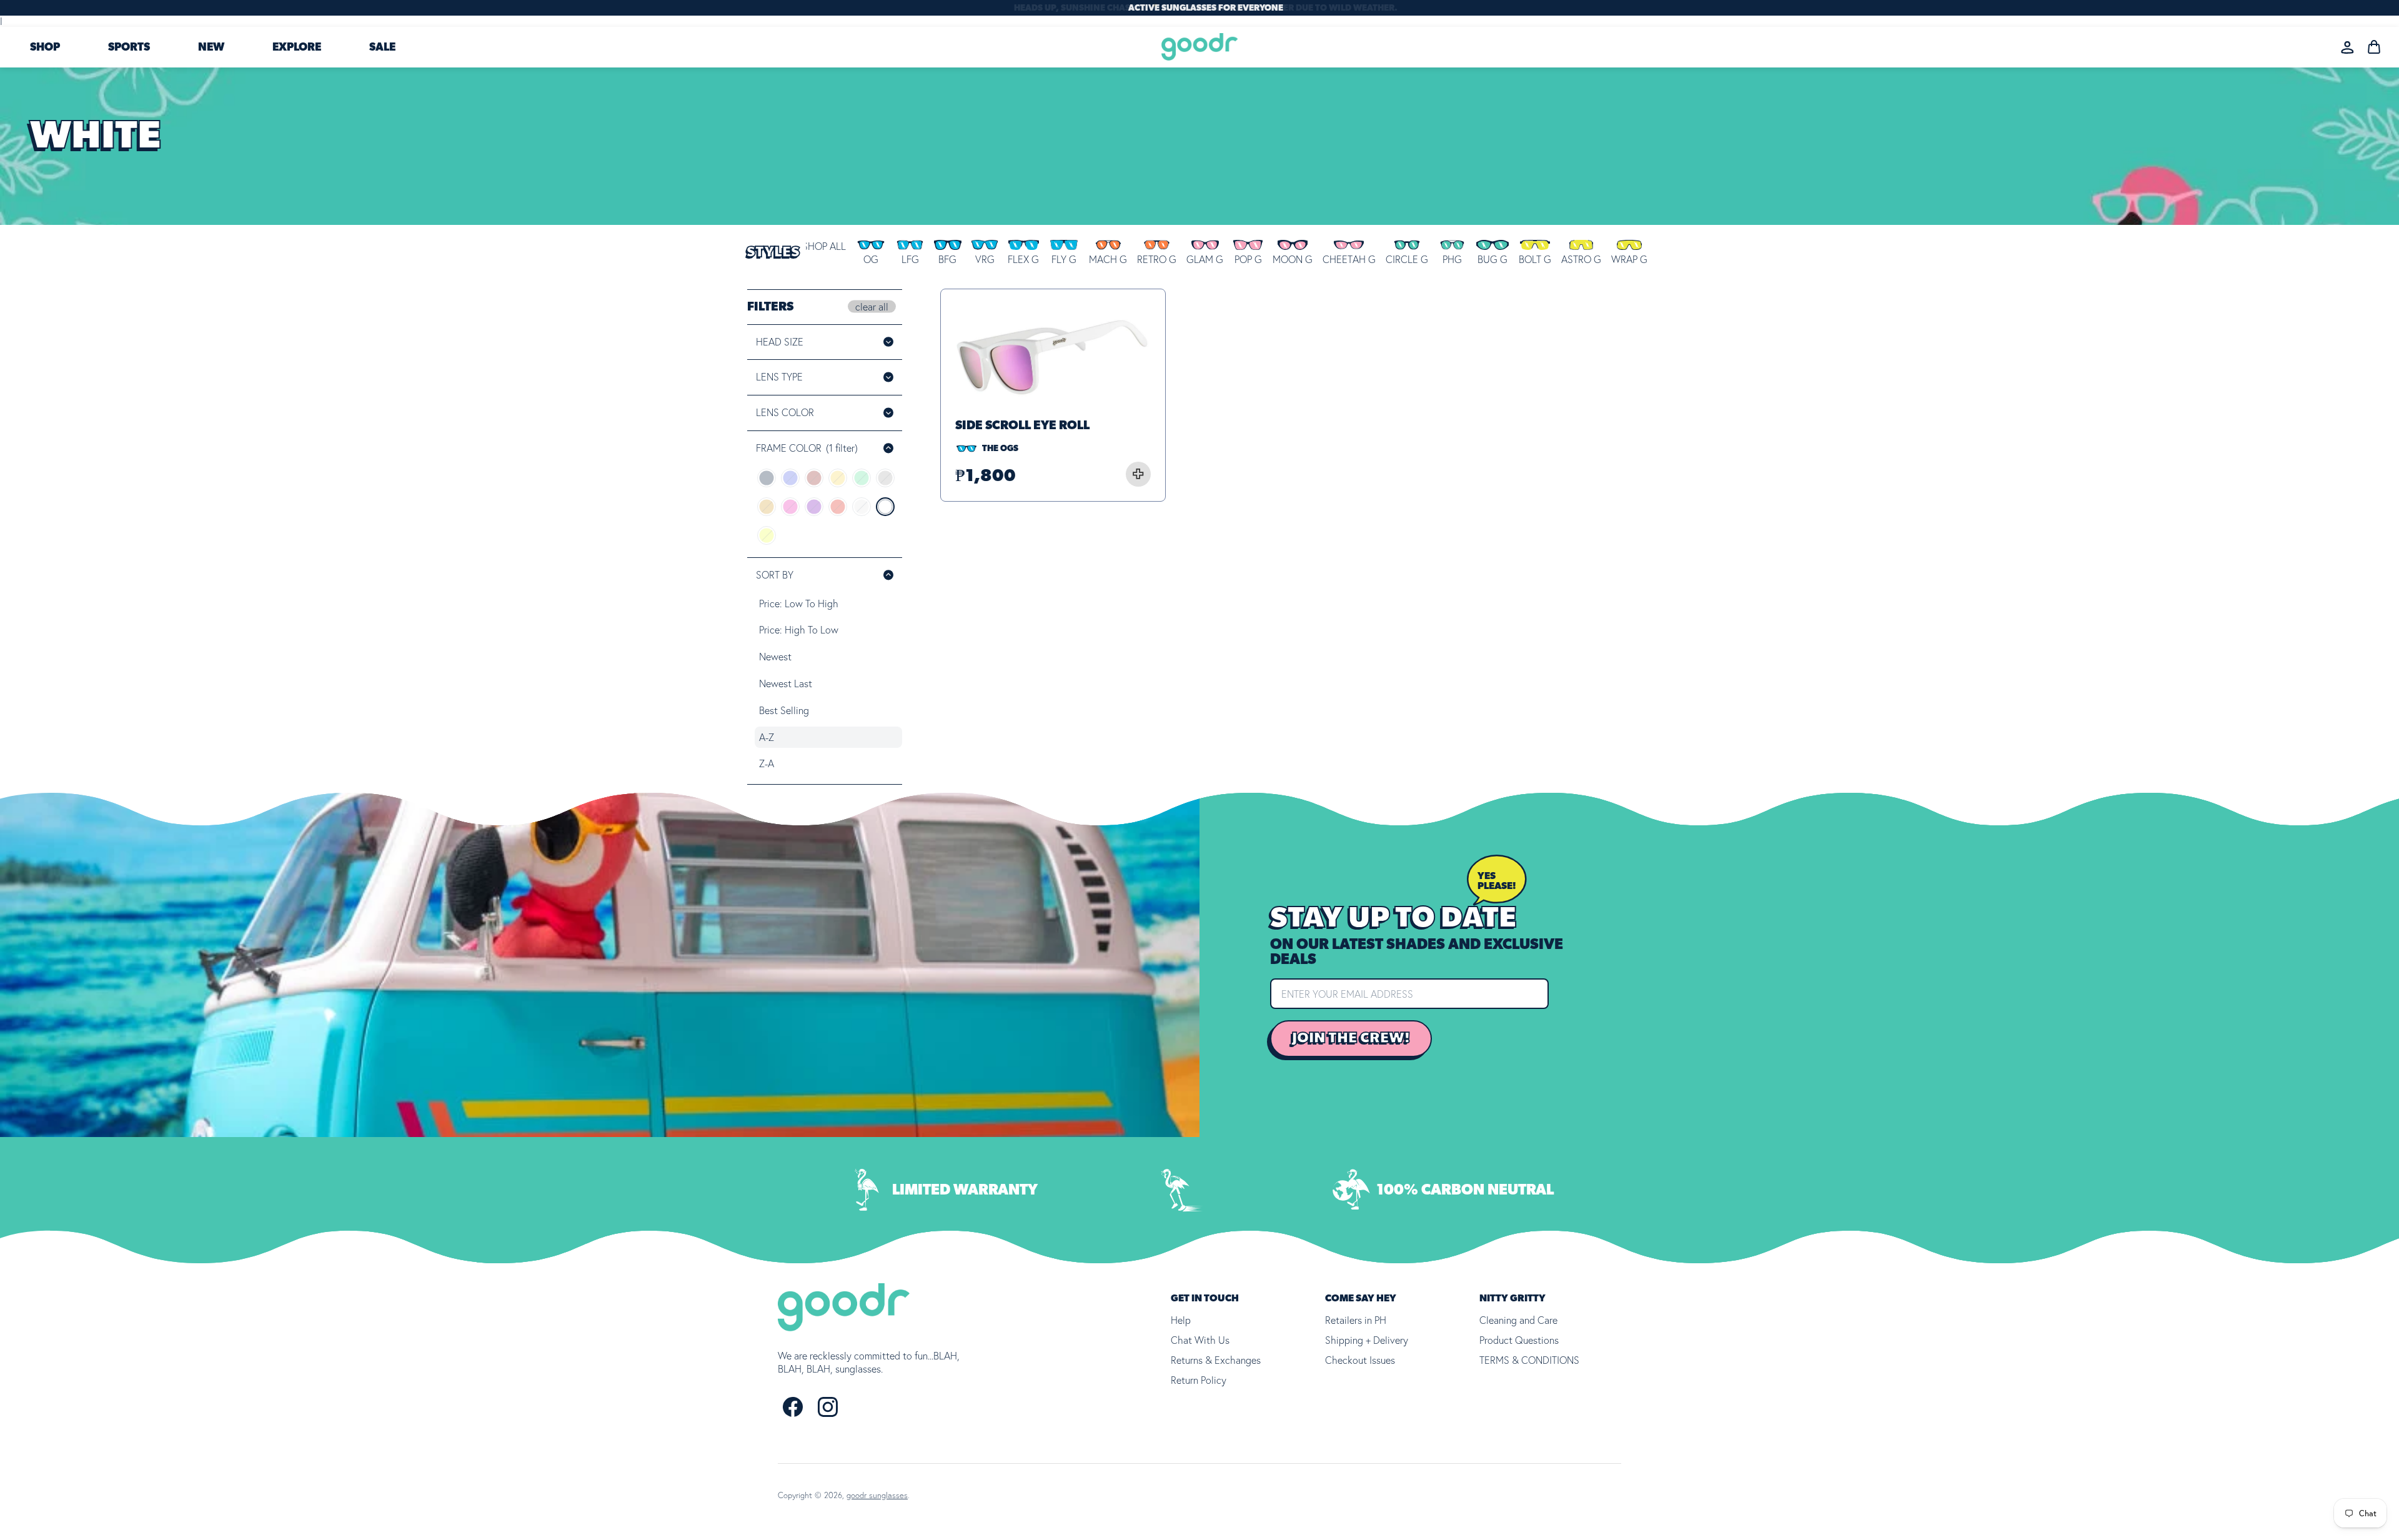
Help (1181, 1320)
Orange (767, 507)
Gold (838, 478)
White (885, 507)
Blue (790, 478)
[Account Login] (2347, 47)
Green (862, 478)
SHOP (45, 47)
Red (838, 507)
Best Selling (784, 710)
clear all (872, 306)
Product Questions (1519, 1340)
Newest (775, 657)
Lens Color (802, 412)
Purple (814, 507)
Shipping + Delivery (1367, 1340)
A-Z (767, 737)
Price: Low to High (799, 604)
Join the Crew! (1351, 1038)
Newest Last (786, 683)
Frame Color (807, 448)
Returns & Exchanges (1216, 1360)
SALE (382, 47)
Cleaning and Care (1518, 1320)
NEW (211, 47)
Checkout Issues (1360, 1360)
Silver (862, 507)
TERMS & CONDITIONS (1529, 1360)
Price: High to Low (799, 630)
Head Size (780, 342)
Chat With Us (1200, 1340)
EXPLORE (297, 47)
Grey (885, 478)
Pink (790, 507)
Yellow (767, 535)
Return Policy (1199, 1380)
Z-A (767, 763)
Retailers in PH (1356, 1320)
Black (767, 478)
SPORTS (129, 47)
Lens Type (779, 377)
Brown (814, 478)
